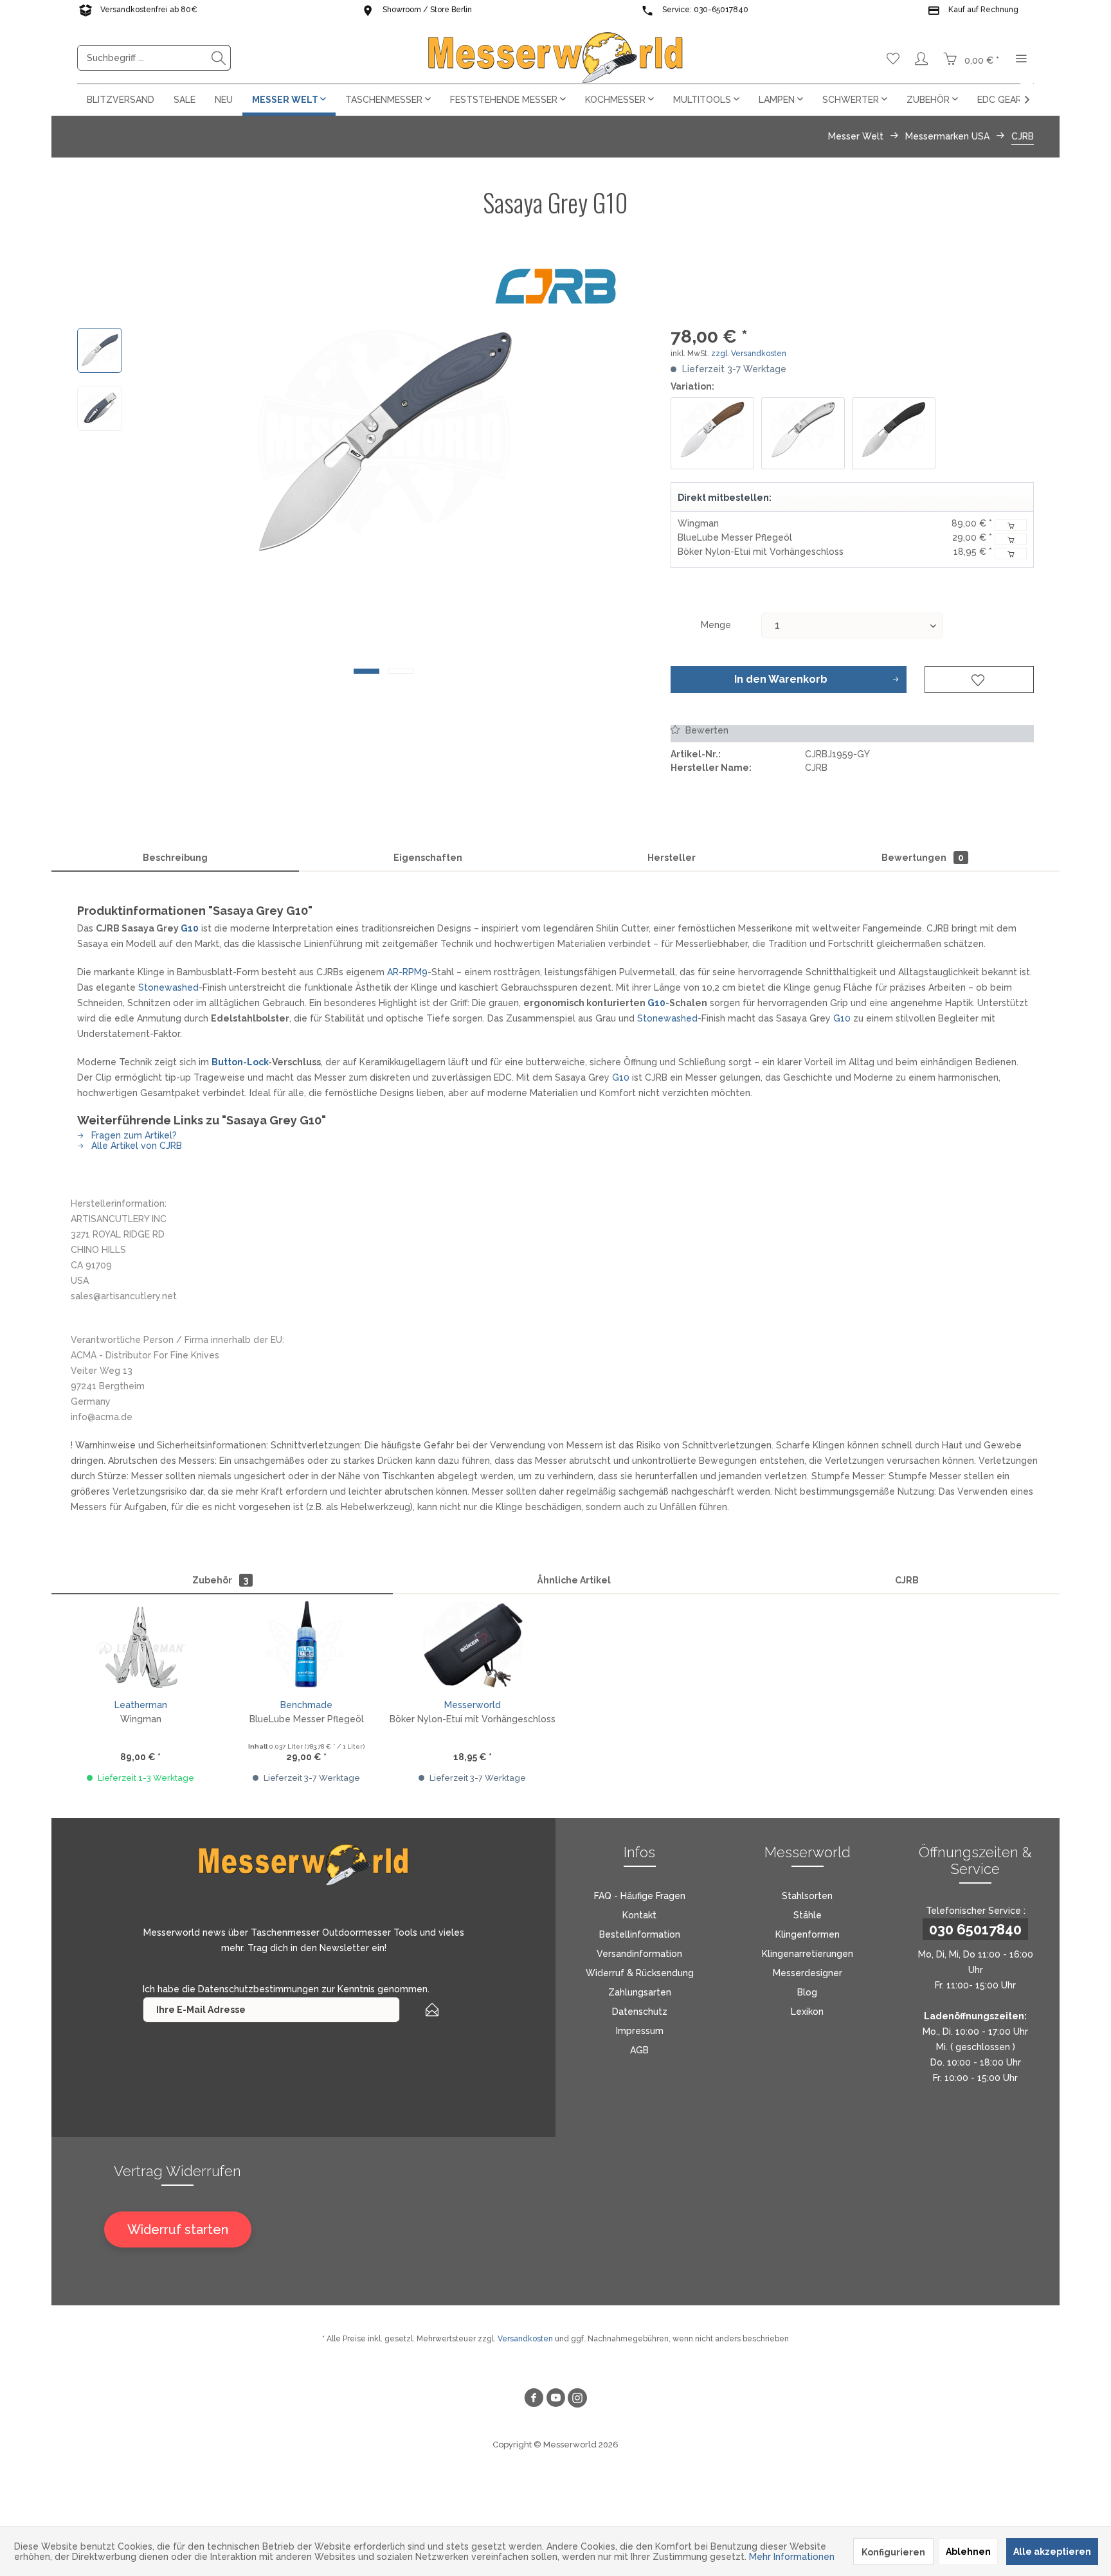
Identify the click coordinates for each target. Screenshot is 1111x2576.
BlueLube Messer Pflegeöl (735, 537)
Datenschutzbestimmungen (258, 1989)
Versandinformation (639, 1954)
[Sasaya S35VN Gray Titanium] (803, 433)
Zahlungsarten (640, 1992)
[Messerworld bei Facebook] (534, 2400)
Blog (807, 1992)
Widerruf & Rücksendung (640, 1973)
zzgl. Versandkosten (749, 354)
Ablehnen (968, 2552)
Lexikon (807, 2012)
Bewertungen (923, 858)
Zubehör (220, 1580)
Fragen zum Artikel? (133, 1135)
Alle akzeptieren (1052, 2552)
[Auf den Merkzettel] (979, 680)
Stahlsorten (807, 1896)
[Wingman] (141, 1646)
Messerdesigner (808, 1973)
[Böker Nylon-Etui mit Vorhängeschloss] (473, 1646)
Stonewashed (168, 987)
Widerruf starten (178, 2229)
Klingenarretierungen (808, 1954)
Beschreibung (175, 858)
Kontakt (639, 1915)
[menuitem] (154, 58)
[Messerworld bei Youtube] (555, 2400)
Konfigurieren (893, 2552)
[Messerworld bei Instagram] (577, 2400)
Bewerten (706, 730)
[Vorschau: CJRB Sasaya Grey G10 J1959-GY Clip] (100, 408)
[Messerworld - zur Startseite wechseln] (555, 58)
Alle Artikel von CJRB (135, 1146)
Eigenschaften (428, 858)
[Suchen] (219, 58)
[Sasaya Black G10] (894, 433)
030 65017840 (975, 1929)
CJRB (907, 1580)
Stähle (808, 1915)
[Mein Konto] (921, 58)
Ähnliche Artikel (574, 1580)
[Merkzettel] (893, 58)
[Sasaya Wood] (712, 433)
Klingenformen (808, 1934)
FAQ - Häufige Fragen (640, 1896)
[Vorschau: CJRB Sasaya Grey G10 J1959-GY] (100, 350)
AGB (639, 2050)
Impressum (640, 2031)
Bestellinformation (640, 1934)
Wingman (698, 523)
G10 (190, 928)
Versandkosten (525, 2339)
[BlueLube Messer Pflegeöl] (307, 1646)
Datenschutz (640, 2012)
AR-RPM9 (407, 972)
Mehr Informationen (792, 2557)
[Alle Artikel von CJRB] (555, 286)
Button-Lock (240, 1062)
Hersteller (672, 858)
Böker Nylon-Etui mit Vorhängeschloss (761, 552)
